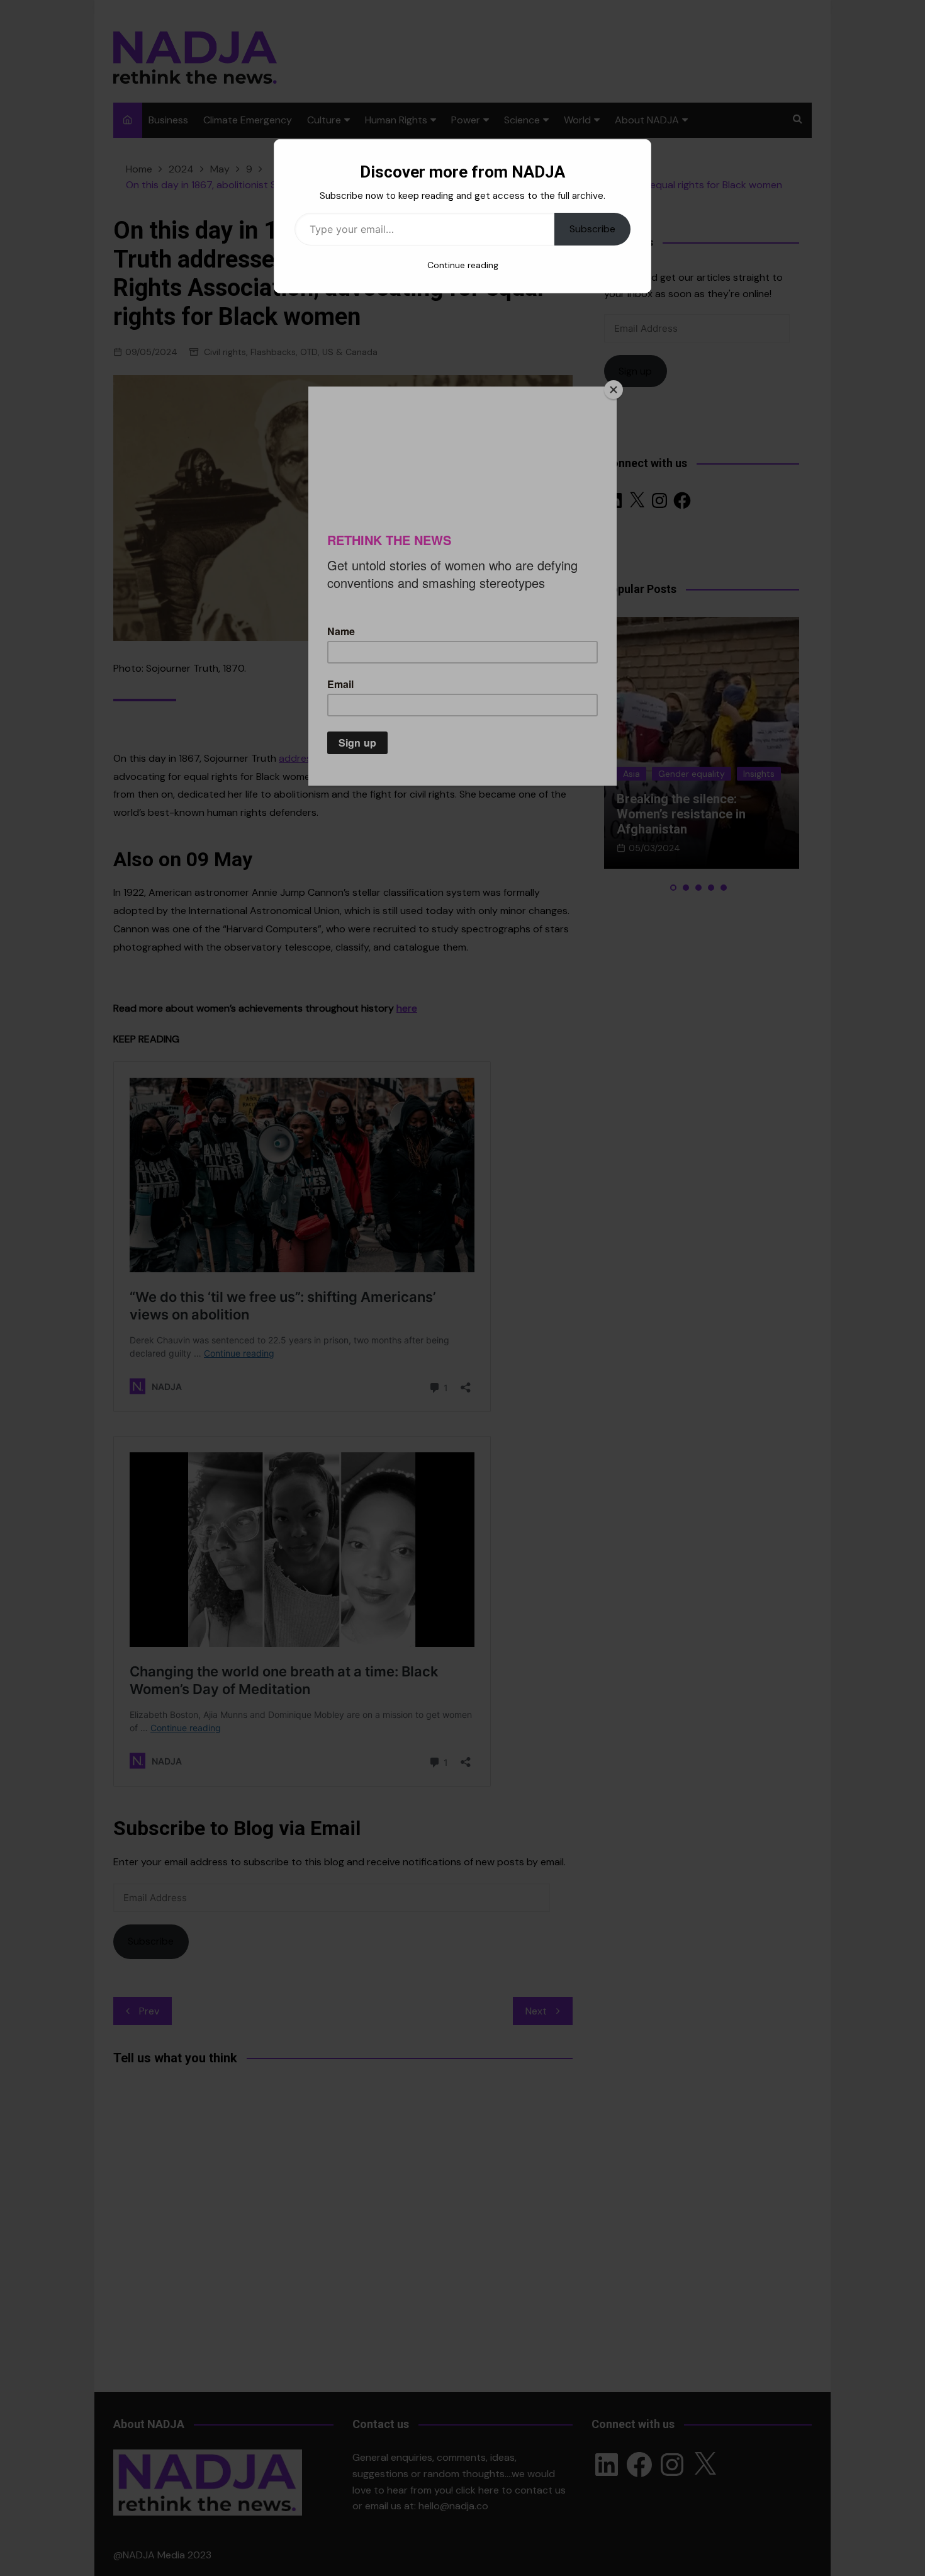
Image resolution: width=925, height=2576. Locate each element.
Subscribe (592, 229)
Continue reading (463, 265)
